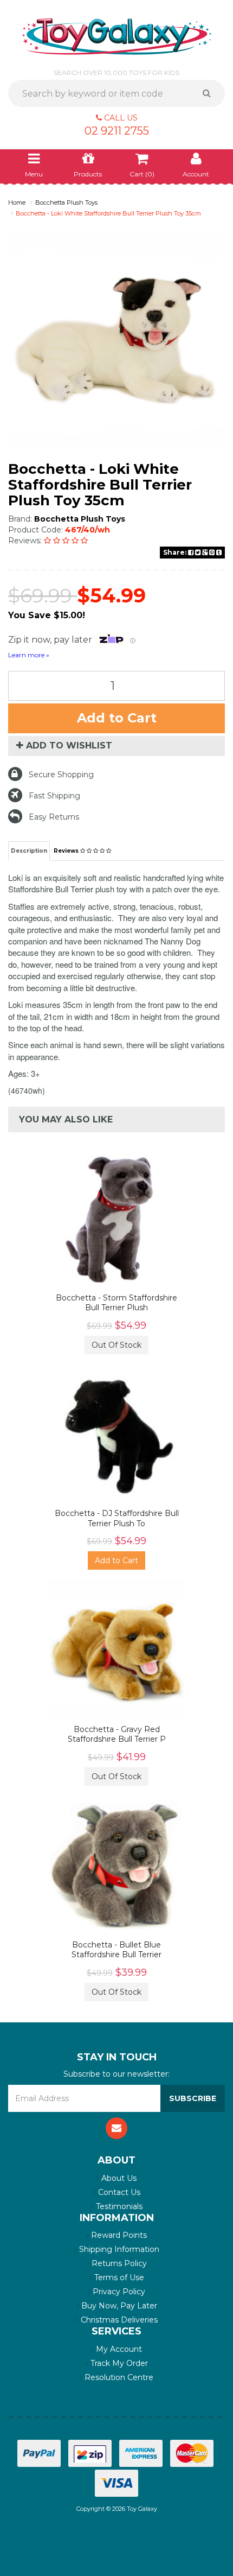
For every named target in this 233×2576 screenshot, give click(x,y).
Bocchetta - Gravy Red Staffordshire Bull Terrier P (117, 1734)
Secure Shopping (61, 775)
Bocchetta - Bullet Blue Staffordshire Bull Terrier (116, 1950)
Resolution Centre (118, 2377)
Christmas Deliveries (118, 2320)
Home (17, 202)
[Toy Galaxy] (117, 36)
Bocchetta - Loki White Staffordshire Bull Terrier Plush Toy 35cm (108, 213)
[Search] (211, 93)
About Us (118, 2178)
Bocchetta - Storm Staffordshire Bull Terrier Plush (116, 1303)
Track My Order (118, 2363)
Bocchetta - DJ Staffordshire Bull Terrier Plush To (117, 1518)
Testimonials (118, 2206)
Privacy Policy (118, 2292)
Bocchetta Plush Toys (66, 202)
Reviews (67, 851)
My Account (118, 2349)
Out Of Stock (116, 1345)
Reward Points (118, 2235)
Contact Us (118, 2192)
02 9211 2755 (117, 131)
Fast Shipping (54, 796)
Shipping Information (118, 2249)
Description (29, 851)
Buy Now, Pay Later (118, 2306)
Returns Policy (118, 2263)
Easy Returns (54, 817)
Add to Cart (117, 718)
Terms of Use (118, 2277)
